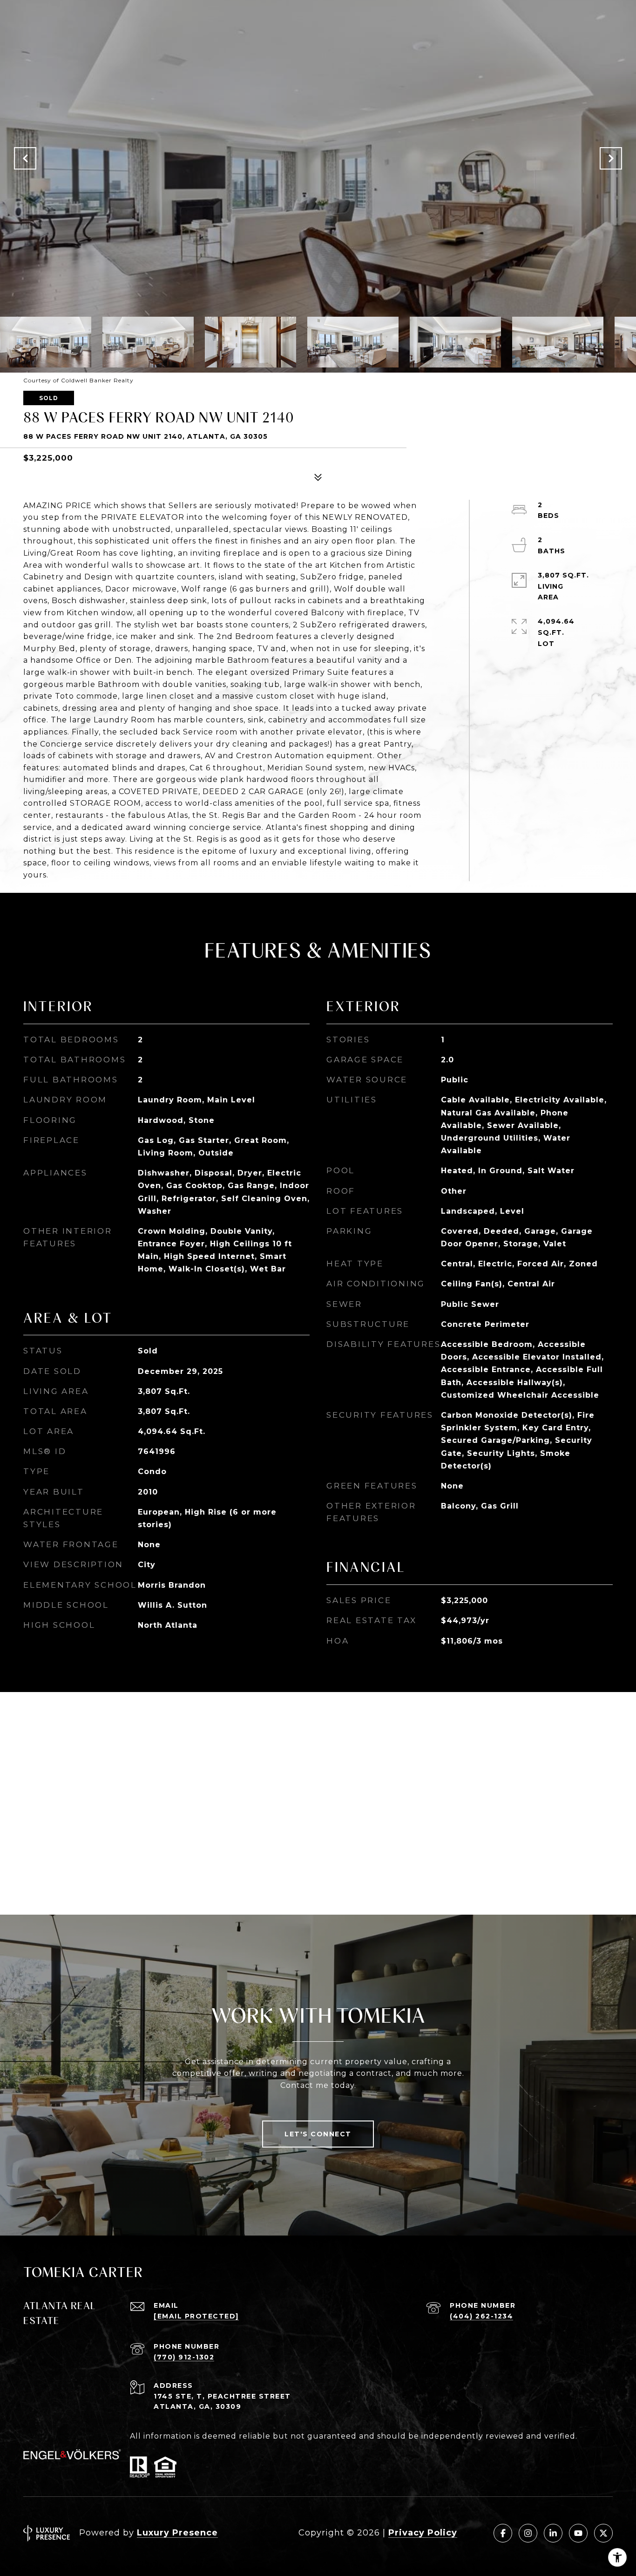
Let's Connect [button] (318, 2134)
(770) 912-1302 (184, 2357)
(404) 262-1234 (481, 2316)
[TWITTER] (603, 2533)
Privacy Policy (423, 2533)
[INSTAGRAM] (528, 2533)
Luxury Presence (177, 2533)
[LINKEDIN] (553, 2533)
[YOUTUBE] (578, 2533)
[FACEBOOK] (503, 2533)
